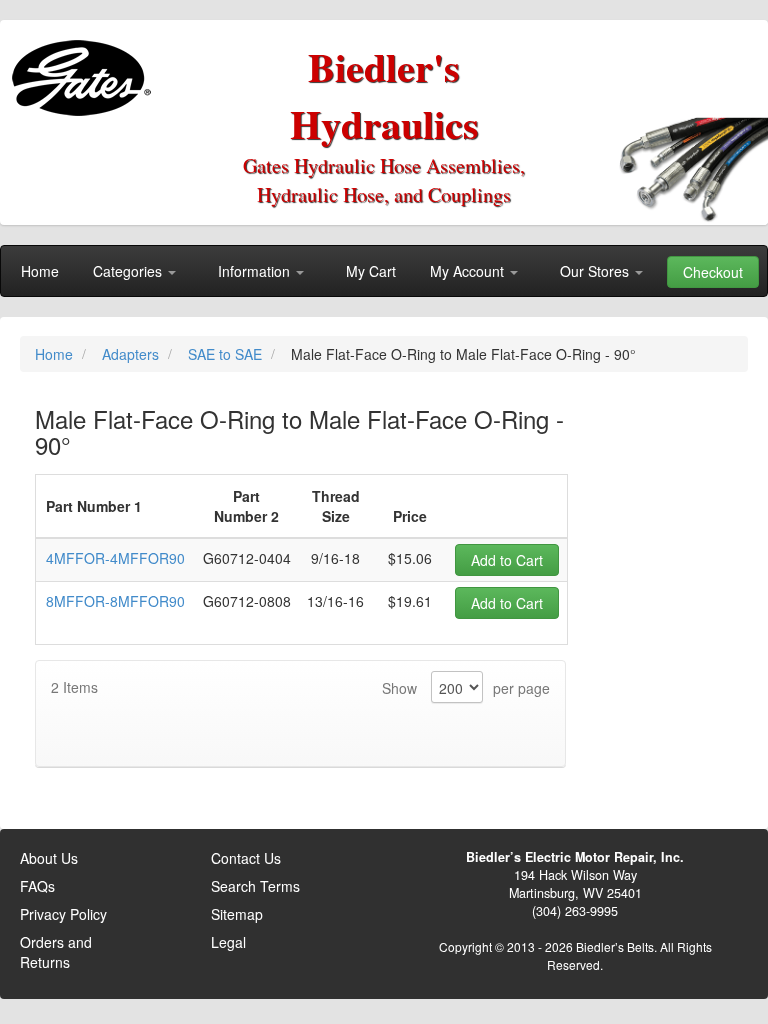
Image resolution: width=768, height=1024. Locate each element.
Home (56, 354)
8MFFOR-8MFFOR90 (115, 601)
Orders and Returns (56, 952)
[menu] (384, 271)
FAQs (37, 886)
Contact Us (246, 858)
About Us (49, 858)
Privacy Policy (63, 914)
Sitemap (237, 914)
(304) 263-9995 (575, 911)
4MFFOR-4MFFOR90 (115, 558)
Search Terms (255, 886)
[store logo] (85, 70)
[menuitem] (40, 271)
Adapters (132, 354)
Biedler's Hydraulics (384, 95)
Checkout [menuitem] (713, 272)
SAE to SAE (227, 354)
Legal (228, 942)
